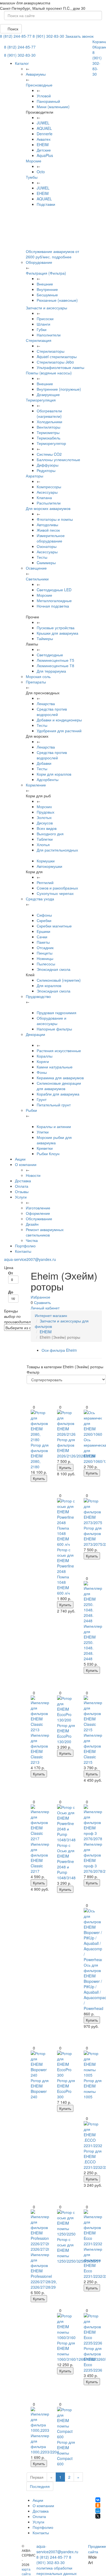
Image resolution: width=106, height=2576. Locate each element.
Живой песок (48, 530)
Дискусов (45, 823)
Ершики (43, 931)
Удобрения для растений (59, 731)
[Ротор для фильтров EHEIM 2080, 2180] (40, 1426)
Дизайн (32, 1224)
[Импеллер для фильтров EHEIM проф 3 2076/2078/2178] (93, 1823)
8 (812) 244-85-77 (16, 36)
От (11, 1273)
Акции (20, 1159)
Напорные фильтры (54, 1029)
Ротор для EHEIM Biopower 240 (40, 2089)
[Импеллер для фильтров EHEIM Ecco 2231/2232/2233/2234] (93, 2228)
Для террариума (51, 671)
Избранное (40, 1297)
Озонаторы (47, 546)
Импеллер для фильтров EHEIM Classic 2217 (40, 1858)
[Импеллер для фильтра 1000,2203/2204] (40, 2420)
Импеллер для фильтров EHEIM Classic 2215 (93, 1749)
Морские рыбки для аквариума (54, 1140)
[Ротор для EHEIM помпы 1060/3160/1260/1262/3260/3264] (66, 2327)
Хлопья (43, 844)
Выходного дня (50, 834)
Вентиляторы (49, 427)
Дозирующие (48, 394)
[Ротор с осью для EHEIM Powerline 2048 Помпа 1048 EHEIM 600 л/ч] (66, 1523)
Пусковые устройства (56, 628)
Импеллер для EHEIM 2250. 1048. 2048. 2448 (93, 1642)
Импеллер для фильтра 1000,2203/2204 (45, 2444)
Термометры (48, 432)
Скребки (44, 920)
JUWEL (43, 123)
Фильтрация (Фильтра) (46, 273)
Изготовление (38, 1208)
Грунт (42, 1099)
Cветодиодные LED (54, 590)
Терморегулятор (51, 443)
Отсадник (45, 947)
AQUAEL (44, 128)
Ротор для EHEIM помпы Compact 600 (66, 2453)
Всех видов (47, 828)
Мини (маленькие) (53, 107)
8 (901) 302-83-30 (48, 36)
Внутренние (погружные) (59, 389)
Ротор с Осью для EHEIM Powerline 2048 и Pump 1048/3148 (66, 1861)
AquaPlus (45, 155)
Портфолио (25, 1246)
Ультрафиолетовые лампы (60, 367)
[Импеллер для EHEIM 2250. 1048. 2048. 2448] (93, 1602)
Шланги (43, 324)
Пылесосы (46, 964)
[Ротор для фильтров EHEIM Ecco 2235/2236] (93, 2329)
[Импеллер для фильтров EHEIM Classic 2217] (40, 1823)
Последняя (40, 2486)
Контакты (23, 1251)
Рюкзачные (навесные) (57, 300)
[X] (98, 2516)
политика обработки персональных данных (57, 2571)
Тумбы (32, 177)
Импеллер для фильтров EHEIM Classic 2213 (40, 1749)
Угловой (44, 96)
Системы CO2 (49, 454)
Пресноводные (39, 85)
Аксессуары (47, 492)
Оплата (22, 1186)
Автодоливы (47, 525)
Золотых (44, 817)
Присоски (45, 319)
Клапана (44, 497)
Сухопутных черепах (55, 893)
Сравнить (42, 1302)
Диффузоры (48, 465)
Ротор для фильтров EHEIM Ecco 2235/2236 (93, 2359)
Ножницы (45, 958)
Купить (39, 1478)
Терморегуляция (41, 400)
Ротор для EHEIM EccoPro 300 (66, 2089)
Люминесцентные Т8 (55, 666)
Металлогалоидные (54, 600)
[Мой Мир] (98, 2511)
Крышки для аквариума (57, 633)
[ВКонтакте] (98, 2500)
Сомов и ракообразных (57, 888)
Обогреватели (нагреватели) (49, 413)
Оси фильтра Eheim (59, 1350)
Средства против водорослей (52, 712)
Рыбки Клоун (48, 1154)
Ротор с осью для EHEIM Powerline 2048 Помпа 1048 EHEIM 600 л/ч (66, 1571)
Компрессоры (49, 487)
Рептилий (45, 882)
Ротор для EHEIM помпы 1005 (93, 2089)
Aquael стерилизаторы (57, 356)
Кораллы (45, 1056)
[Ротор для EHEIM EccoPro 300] (66, 2064)
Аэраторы (35, 476)
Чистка (32, 1240)
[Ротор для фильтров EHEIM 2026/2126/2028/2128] (66, 1423)
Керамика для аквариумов (60, 1078)
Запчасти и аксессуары (46, 308)
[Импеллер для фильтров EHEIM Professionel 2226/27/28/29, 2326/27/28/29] (40, 2231)
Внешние (45, 284)
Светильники (37, 579)
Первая (37, 2477)
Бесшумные (47, 295)
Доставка (23, 1181)
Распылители (49, 503)
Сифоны (44, 915)
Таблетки (45, 839)
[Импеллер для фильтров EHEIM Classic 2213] (40, 1714)
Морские (34, 161)
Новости (33, 1175)
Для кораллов (49, 985)
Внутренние (47, 289)
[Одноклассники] (98, 2505)
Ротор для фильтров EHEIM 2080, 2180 (40, 1456)
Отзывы (22, 1191)
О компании (26, 1164)
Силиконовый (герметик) (59, 980)
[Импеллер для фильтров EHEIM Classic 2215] (93, 1714)
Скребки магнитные (54, 926)
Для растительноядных (57, 850)
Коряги (43, 1061)
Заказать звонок (79, 36)
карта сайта (26, 2571)
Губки (42, 329)
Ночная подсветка (53, 606)
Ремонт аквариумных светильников (45, 1232)
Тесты (42, 557)
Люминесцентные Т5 (55, 660)
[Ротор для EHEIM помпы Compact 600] (66, 2423)
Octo (41, 172)
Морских (44, 807)
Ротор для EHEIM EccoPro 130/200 (66, 1733)
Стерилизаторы (51, 351)
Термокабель (49, 438)
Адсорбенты (48, 779)
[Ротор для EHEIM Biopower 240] (40, 2064)
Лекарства (46, 704)
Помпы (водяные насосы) (49, 373)
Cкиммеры (46, 563)
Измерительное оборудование (51, 538)
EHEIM (43, 144)
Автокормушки (49, 866)
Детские (44, 150)
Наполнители (49, 335)
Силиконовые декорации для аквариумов (59, 1086)
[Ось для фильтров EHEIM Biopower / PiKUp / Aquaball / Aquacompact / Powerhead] (93, 1935)
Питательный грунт (54, 1105)
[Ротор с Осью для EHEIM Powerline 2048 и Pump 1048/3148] (66, 1823)
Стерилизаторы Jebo (55, 362)
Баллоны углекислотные (58, 460)
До (11, 1292)
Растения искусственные (59, 1051)
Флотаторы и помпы (55, 519)
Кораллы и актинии (54, 1126)
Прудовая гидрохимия (57, 1013)
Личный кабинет (45, 1308)
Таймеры (45, 638)
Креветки (45, 1148)
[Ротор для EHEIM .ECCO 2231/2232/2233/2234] (93, 2135)
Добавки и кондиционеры (59, 720)
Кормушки (46, 861)
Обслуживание (39, 1219)
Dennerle (45, 134)
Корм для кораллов (54, 774)
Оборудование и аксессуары (52, 1021)
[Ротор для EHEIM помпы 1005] (93, 2064)
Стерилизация (39, 340)
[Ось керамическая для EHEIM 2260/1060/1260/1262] (93, 1423)
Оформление (38, 1213)
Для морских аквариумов (48, 508)
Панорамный (48, 101)
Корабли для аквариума (58, 1094)
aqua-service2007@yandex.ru (30, 1259)
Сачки (42, 937)
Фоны (42, 1072)
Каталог (22, 63)
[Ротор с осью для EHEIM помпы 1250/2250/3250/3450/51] (66, 2223)
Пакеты (43, 942)
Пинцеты (45, 953)
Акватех (44, 139)
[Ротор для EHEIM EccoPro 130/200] (66, 1709)
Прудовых (46, 812)
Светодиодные (50, 655)
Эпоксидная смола (54, 969)
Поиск (12, 29)
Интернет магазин (51, 1315)
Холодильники (49, 422)
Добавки (44, 763)
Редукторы (46, 470)
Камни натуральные (55, 1067)
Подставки (46, 204)
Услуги (21, 1197)
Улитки (43, 1132)
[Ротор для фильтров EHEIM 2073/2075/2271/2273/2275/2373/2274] (93, 1512)
